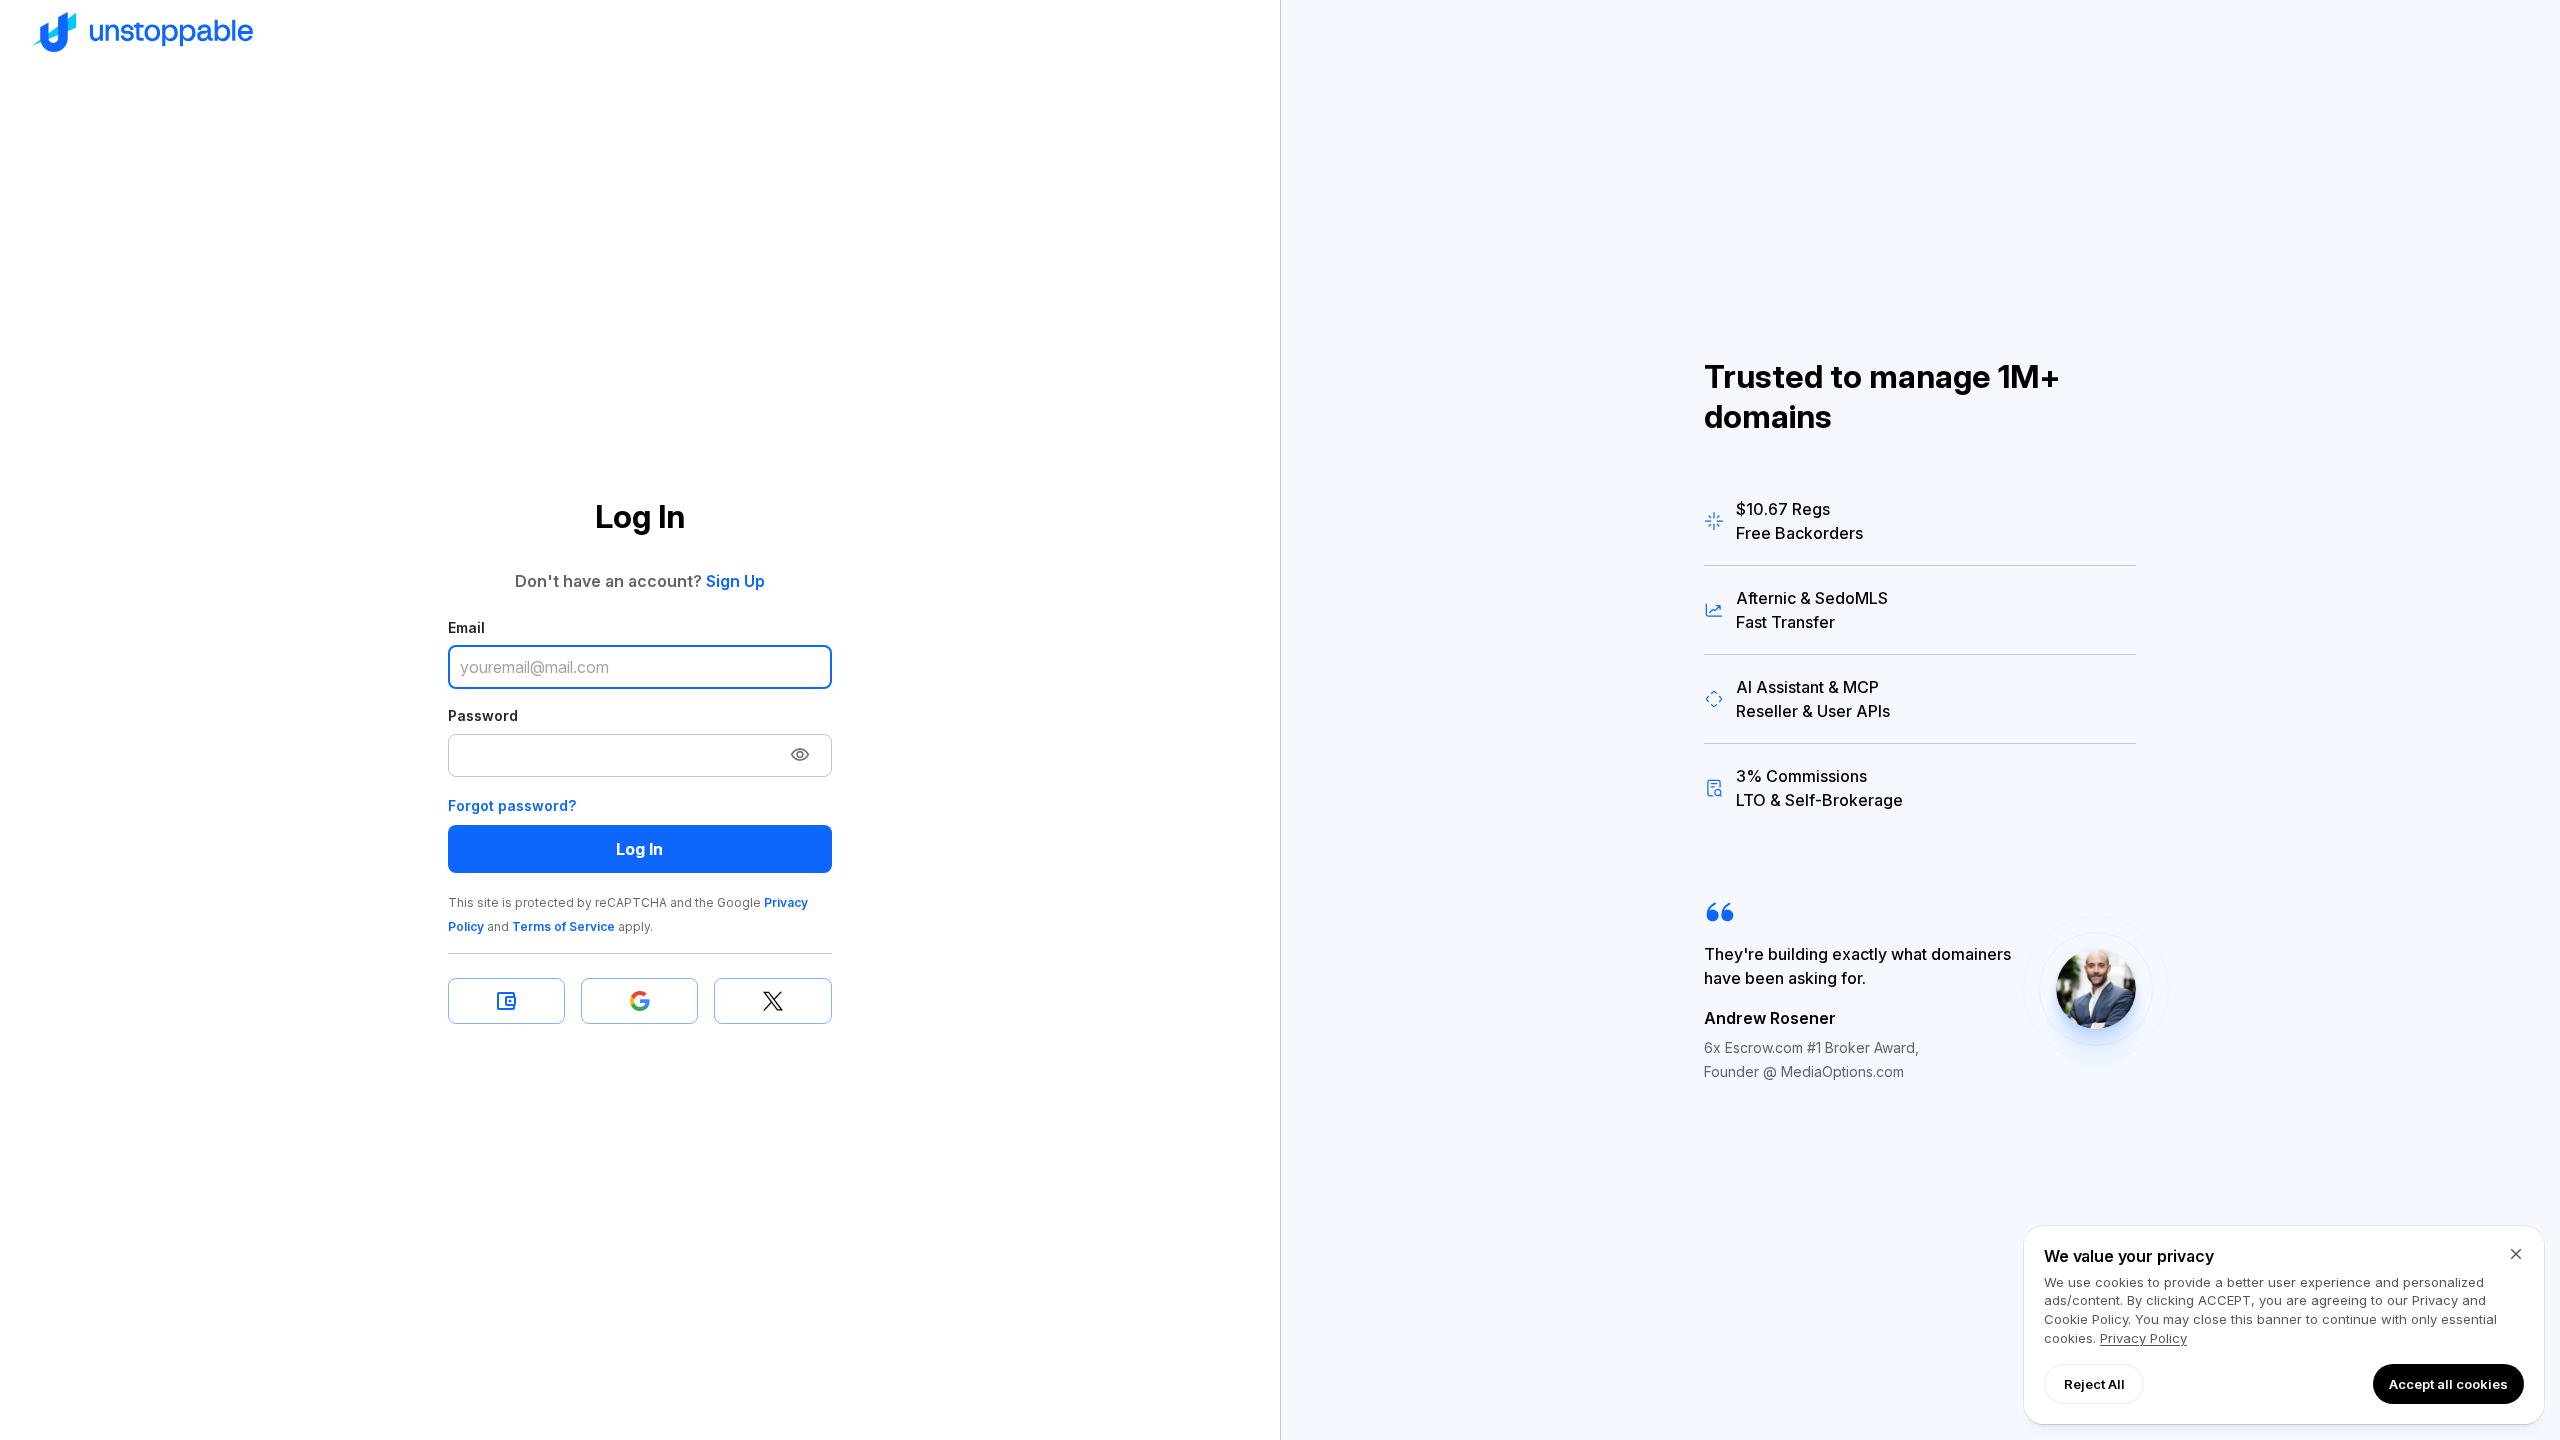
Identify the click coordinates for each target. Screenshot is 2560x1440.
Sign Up (735, 581)
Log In (639, 849)
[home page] (640, 32)
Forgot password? (512, 805)
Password (483, 715)
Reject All (2094, 1384)
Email (466, 627)
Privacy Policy (2143, 1338)
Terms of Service (563, 926)
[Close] (2516, 1254)
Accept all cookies (2448, 1384)
